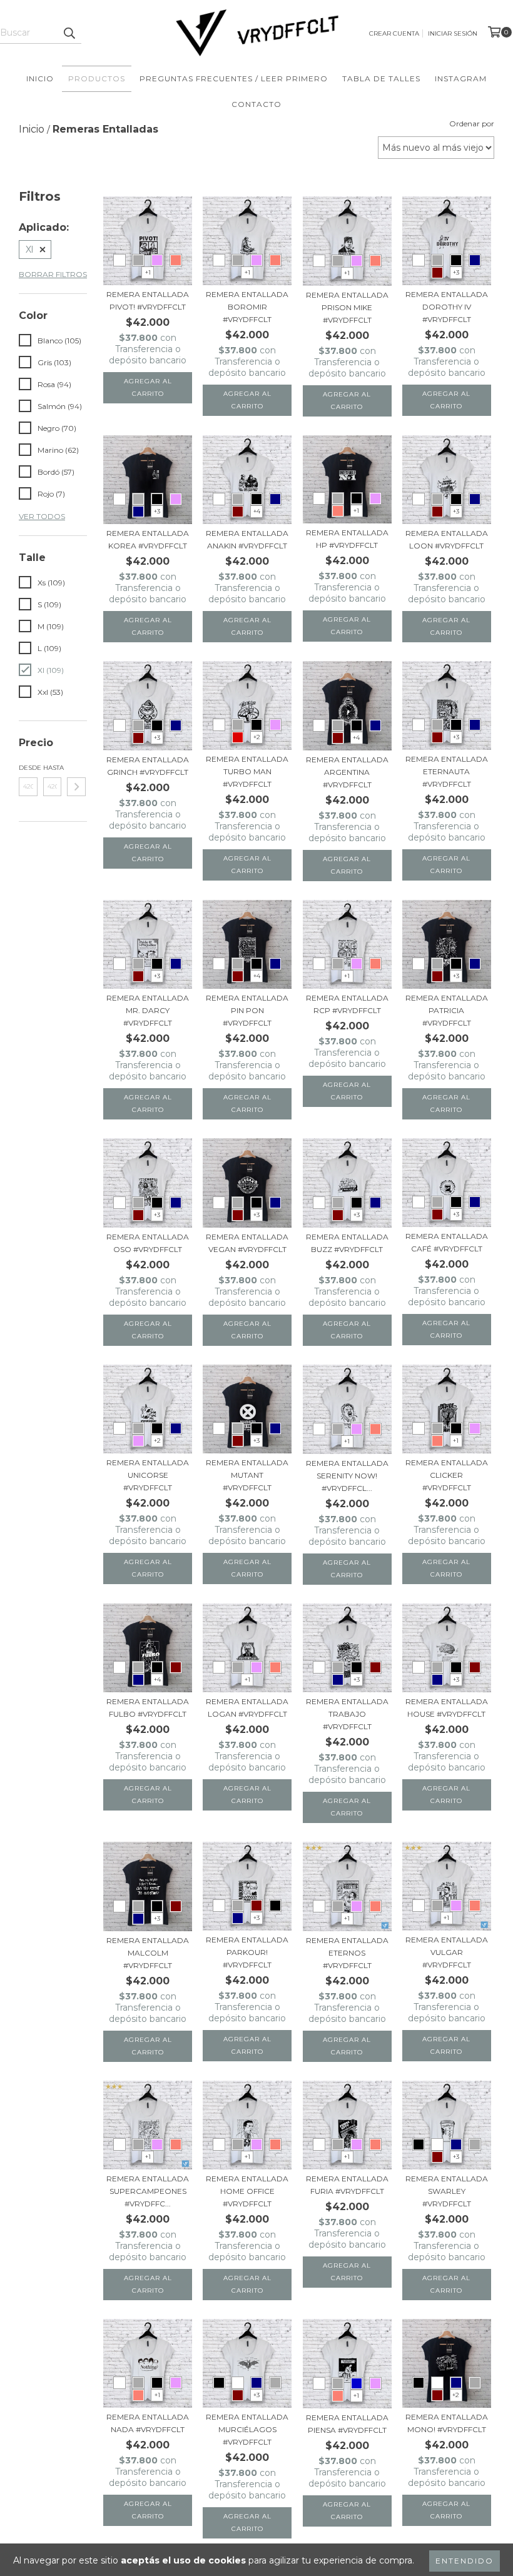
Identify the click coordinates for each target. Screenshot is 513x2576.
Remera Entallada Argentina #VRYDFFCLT (347, 772)
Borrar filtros (53, 274)
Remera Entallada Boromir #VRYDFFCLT (247, 307)
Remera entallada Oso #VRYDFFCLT (148, 1243)
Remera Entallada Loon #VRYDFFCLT (447, 539)
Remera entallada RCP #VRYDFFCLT (347, 1004)
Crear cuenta (394, 33)
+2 (257, 737)
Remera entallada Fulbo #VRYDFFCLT (148, 1708)
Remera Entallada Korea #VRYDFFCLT (148, 539)
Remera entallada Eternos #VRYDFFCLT (347, 1953)
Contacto (256, 104)
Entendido (465, 2561)
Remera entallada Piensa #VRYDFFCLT (347, 2424)
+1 (148, 272)
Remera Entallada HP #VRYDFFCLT (347, 539)
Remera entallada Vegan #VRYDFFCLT (247, 1243)
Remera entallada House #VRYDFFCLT (447, 1708)
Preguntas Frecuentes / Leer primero (234, 78)
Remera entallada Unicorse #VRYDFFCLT (148, 1475)
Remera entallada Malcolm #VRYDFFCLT (148, 1953)
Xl (29, 250)
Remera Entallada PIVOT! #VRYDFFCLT (148, 301)
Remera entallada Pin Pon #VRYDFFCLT (247, 1010)
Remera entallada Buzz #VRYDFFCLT (347, 1243)
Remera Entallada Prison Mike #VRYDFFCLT (347, 307)
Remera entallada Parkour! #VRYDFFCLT (247, 1952)
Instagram (461, 78)
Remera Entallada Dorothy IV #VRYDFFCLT (447, 307)
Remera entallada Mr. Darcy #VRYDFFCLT (148, 1010)
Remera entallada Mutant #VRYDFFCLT (247, 1475)
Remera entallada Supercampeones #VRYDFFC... (148, 2191)
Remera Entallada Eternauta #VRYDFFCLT (447, 771)
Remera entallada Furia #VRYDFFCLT (347, 2185)
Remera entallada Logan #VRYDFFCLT (247, 1708)
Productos (97, 78)
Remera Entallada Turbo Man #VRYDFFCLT (247, 771)
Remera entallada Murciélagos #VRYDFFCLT (247, 2429)
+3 (456, 272)
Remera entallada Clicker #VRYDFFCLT (447, 1475)
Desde (28, 768)
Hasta (53, 768)
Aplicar (76, 787)
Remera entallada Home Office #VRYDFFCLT (247, 2191)
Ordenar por (472, 124)
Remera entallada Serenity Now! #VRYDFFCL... (347, 1476)
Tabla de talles (381, 78)
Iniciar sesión (453, 33)
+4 (257, 511)
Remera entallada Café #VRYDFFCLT (447, 1242)
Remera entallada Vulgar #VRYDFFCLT (447, 1952)
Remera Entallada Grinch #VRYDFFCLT (148, 766)
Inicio (40, 78)
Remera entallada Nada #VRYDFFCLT (148, 2423)
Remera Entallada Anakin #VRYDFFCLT (247, 539)
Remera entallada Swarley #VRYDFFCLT (447, 2191)
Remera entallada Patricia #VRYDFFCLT (447, 1010)
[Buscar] (69, 33)
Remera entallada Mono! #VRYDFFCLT (447, 2423)
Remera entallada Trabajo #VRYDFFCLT (347, 1714)
